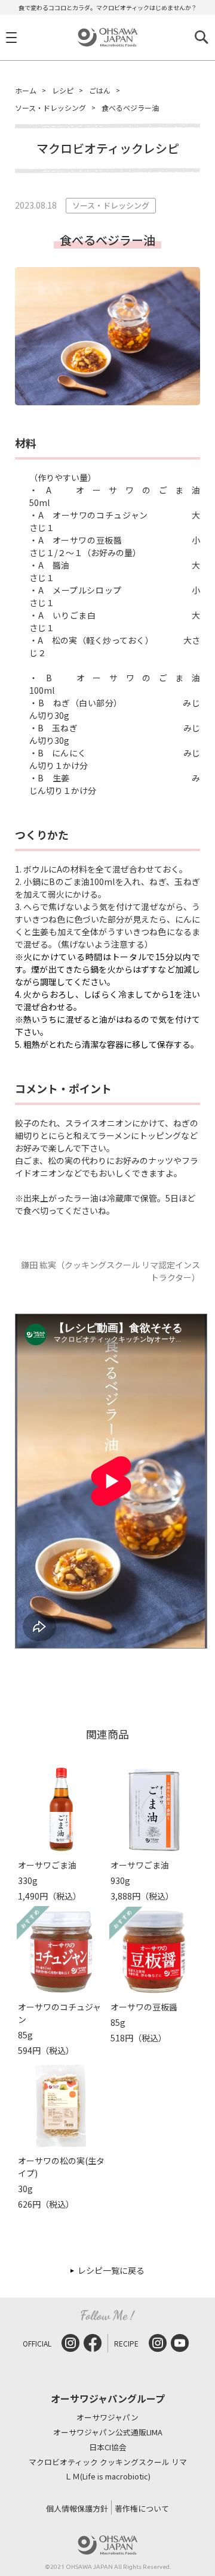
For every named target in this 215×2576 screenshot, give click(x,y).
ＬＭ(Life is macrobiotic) (107, 2477)
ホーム (26, 90)
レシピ (63, 90)
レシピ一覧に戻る (111, 2270)
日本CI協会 (108, 2448)
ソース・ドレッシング (50, 108)
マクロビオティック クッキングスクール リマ (108, 2462)
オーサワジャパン (107, 2418)
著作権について (142, 2508)
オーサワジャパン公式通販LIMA (108, 2433)
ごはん (100, 90)
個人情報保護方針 (77, 2508)
